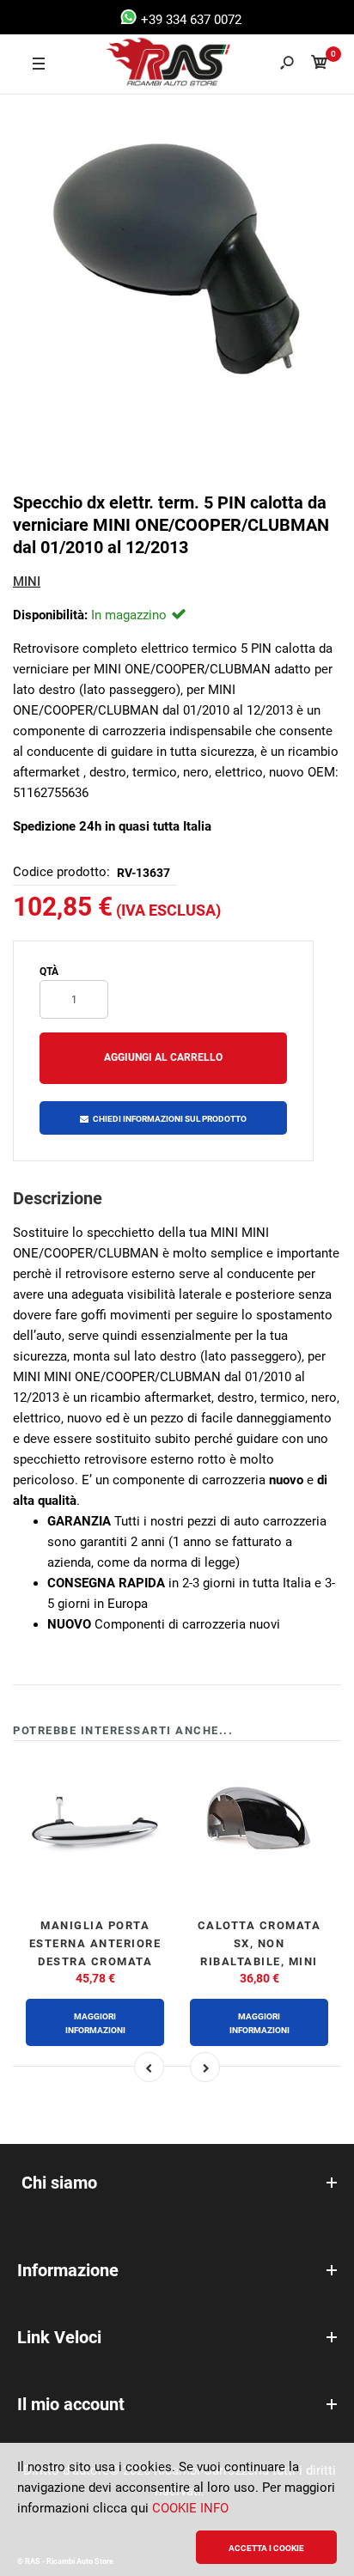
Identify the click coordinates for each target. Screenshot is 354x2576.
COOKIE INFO (190, 2508)
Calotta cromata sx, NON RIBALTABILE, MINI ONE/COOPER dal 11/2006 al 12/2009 (259, 1961)
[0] (320, 65)
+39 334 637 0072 (189, 20)
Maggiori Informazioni (95, 2023)
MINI (27, 582)
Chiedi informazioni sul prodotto (170, 1119)
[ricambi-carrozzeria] (153, 64)
